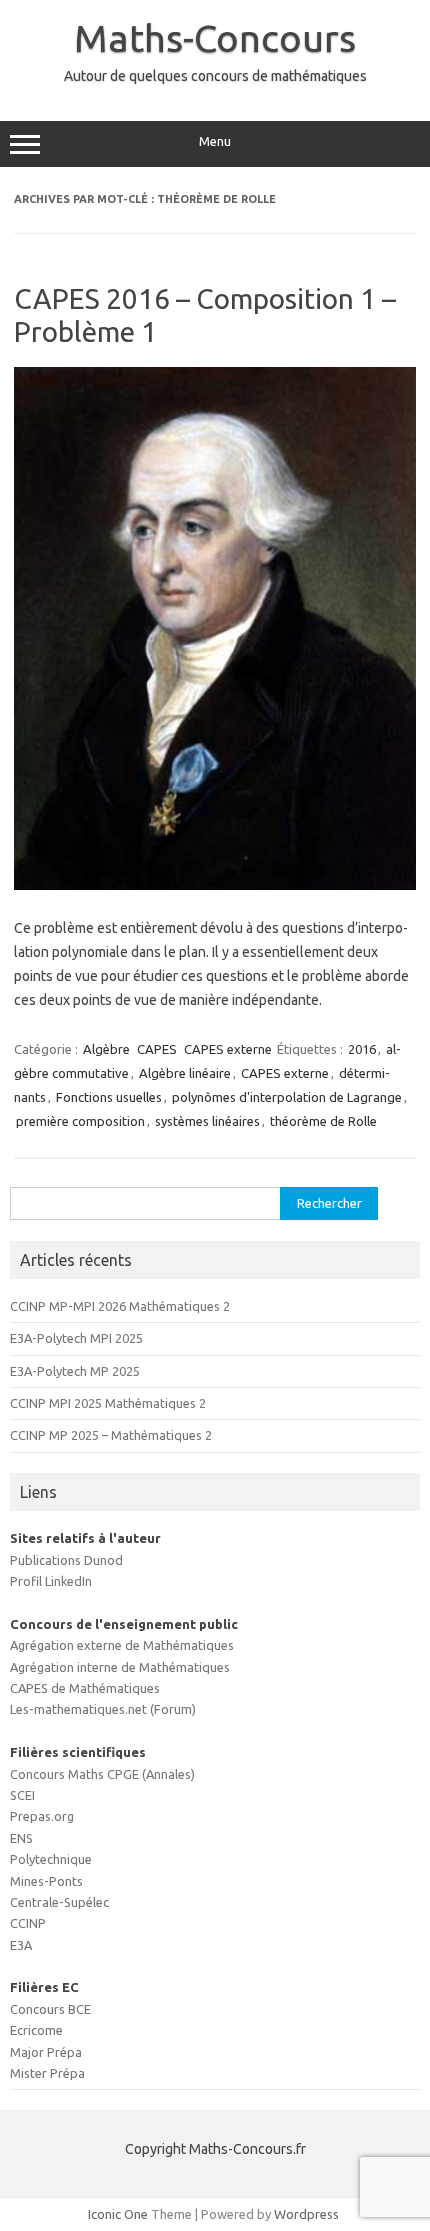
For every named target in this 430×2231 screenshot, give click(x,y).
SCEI (22, 1795)
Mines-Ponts (46, 1881)
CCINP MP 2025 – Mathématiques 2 (111, 1435)
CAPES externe (228, 1049)
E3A (21, 1945)
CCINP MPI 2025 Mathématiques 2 (108, 1403)
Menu (215, 141)
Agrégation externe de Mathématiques (122, 1645)
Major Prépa (46, 2052)
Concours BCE (50, 2009)
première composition (80, 1121)
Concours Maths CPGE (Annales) (102, 1774)
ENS (21, 1838)
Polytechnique (51, 1859)
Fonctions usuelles (109, 1097)
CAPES (157, 1049)
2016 (362, 1049)
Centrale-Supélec (59, 1902)
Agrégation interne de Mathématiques (120, 1667)
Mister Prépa (47, 2073)
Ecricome (36, 2030)
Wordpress (306, 2214)
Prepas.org (42, 1816)
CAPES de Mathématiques (85, 1688)
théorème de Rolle (323, 1121)
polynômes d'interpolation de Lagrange (287, 1097)
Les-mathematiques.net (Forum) (103, 1709)
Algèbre (106, 1049)
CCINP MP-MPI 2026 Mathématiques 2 (120, 1306)
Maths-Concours (215, 38)
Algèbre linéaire (185, 1073)
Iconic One (118, 2214)
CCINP (28, 1923)
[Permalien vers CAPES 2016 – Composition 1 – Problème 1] (215, 885)
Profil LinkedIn (51, 1581)
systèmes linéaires (207, 1121)
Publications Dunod (66, 1560)
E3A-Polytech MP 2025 (75, 1371)
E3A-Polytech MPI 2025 (76, 1338)
